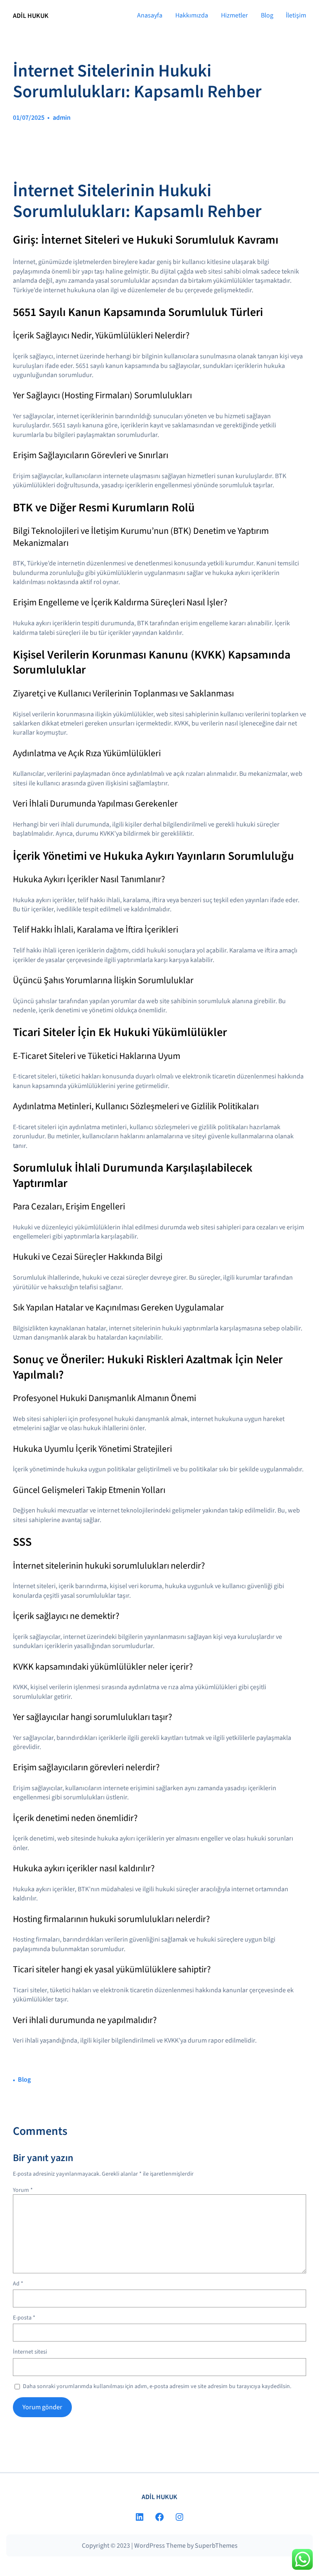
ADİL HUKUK (31, 16)
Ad (18, 2284)
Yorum (23, 2190)
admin (62, 118)
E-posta (24, 2318)
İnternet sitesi (30, 2352)
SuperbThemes (216, 2546)
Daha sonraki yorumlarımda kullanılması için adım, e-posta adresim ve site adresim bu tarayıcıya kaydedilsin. (157, 2387)
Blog (24, 2080)
